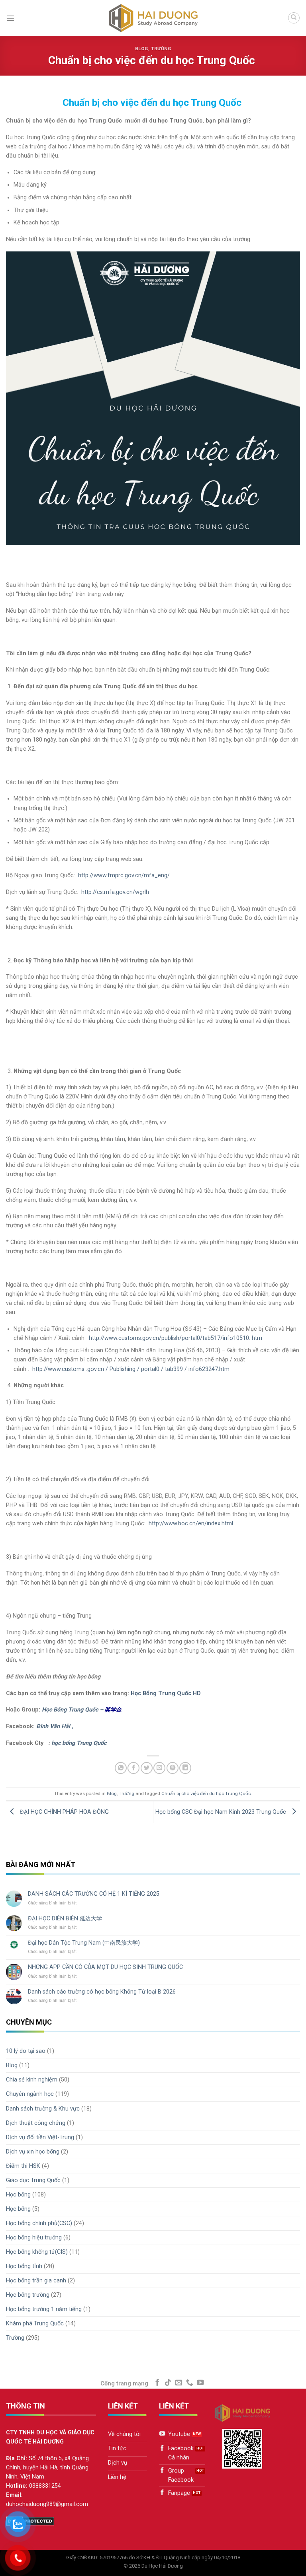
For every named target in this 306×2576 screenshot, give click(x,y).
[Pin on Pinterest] (173, 1768)
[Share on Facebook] (133, 1768)
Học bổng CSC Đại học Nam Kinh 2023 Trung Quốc (222, 1812)
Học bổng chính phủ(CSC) (39, 2223)
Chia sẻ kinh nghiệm (32, 2080)
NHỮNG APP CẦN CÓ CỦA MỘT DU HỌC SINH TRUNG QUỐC (105, 1967)
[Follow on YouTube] (200, 2383)
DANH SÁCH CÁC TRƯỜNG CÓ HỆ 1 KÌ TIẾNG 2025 (94, 1894)
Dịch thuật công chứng (36, 2123)
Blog (142, 49)
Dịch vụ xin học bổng (33, 2152)
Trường (161, 49)
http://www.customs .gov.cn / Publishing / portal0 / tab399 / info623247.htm (131, 1369)
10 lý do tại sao (26, 2051)
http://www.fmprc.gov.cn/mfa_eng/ (124, 875)
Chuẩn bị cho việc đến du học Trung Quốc (206, 1793)
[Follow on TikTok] (168, 2383)
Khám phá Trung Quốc (35, 2324)
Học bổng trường (28, 2295)
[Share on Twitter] (147, 1768)
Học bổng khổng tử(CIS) (37, 2252)
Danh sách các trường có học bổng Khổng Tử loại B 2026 (102, 1992)
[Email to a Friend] (159, 1768)
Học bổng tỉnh (24, 2266)
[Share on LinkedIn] (185, 1768)
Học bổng (18, 2195)
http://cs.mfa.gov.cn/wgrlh (115, 892)
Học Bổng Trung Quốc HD (166, 1693)
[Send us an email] (179, 2383)
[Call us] (190, 2383)
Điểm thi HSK (23, 2166)
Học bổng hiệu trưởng (34, 2238)
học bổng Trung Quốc (79, 1743)
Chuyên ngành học (30, 2094)
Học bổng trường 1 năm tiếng (44, 2309)
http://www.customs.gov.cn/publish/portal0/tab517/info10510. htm (176, 1338)
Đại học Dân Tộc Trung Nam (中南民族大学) (84, 1943)
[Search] (294, 18)
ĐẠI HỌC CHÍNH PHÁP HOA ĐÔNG (64, 1812)
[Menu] (10, 18)
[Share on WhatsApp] (121, 1768)
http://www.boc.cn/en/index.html (191, 1524)
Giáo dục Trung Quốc (33, 2180)
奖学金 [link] (113, 1710)
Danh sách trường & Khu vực (43, 2109)
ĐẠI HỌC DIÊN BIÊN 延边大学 (65, 1919)
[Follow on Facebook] (157, 2383)
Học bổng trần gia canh (36, 2281)
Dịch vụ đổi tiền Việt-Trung (40, 2137)
